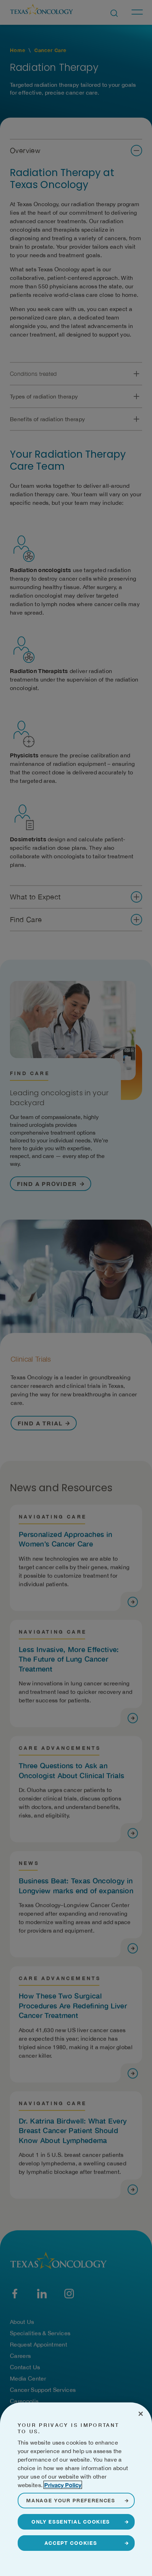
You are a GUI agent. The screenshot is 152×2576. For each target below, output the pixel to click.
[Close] (141, 2414)
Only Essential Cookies (71, 2522)
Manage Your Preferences (71, 2500)
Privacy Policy (63, 2485)
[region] (76, 2489)
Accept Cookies (71, 2543)
